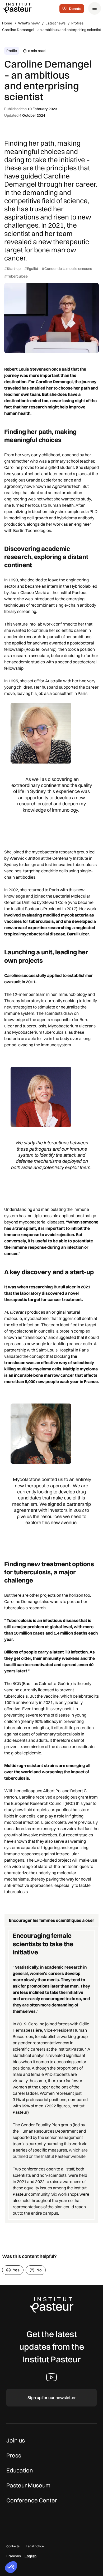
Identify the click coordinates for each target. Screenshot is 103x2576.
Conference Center (32, 2500)
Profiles (77, 23)
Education (20, 2470)
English (31, 2556)
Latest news (55, 23)
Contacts (13, 2546)
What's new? (29, 23)
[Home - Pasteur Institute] (17, 8)
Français (14, 2556)
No (39, 2270)
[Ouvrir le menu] (95, 8)
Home (7, 23)
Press (14, 2455)
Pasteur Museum (28, 2485)
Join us (16, 2440)
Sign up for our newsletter (52, 2398)
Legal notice (35, 2546)
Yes (16, 2270)
